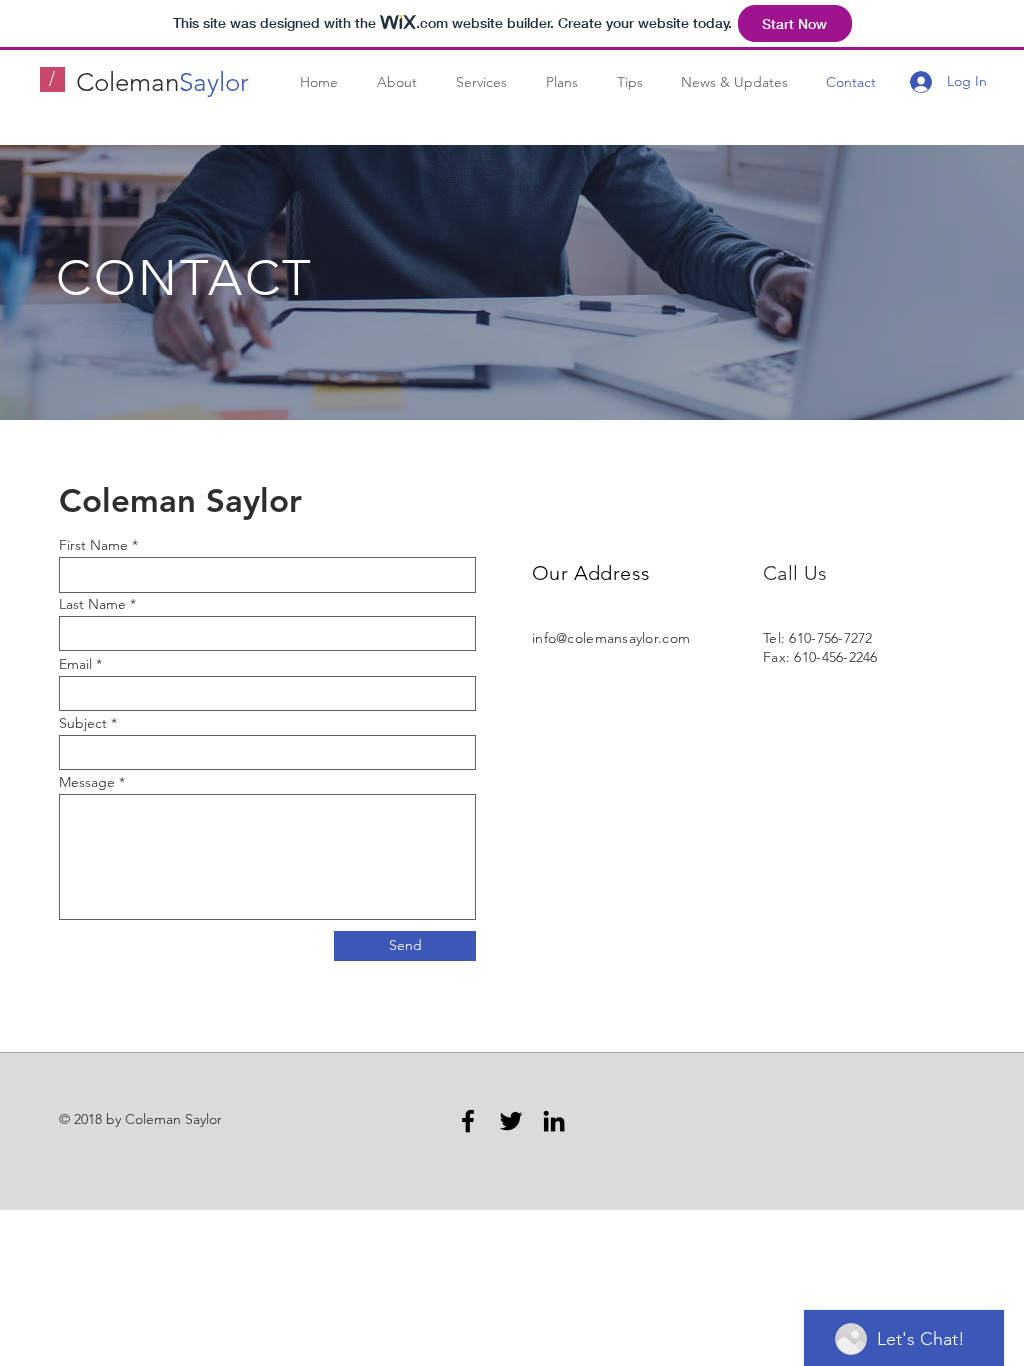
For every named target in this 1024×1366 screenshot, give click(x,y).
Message (87, 782)
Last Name (92, 604)
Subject (83, 723)
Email (75, 664)
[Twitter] (511, 1121)
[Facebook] (468, 1121)
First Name (93, 545)
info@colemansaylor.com (611, 638)
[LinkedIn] (554, 1121)
